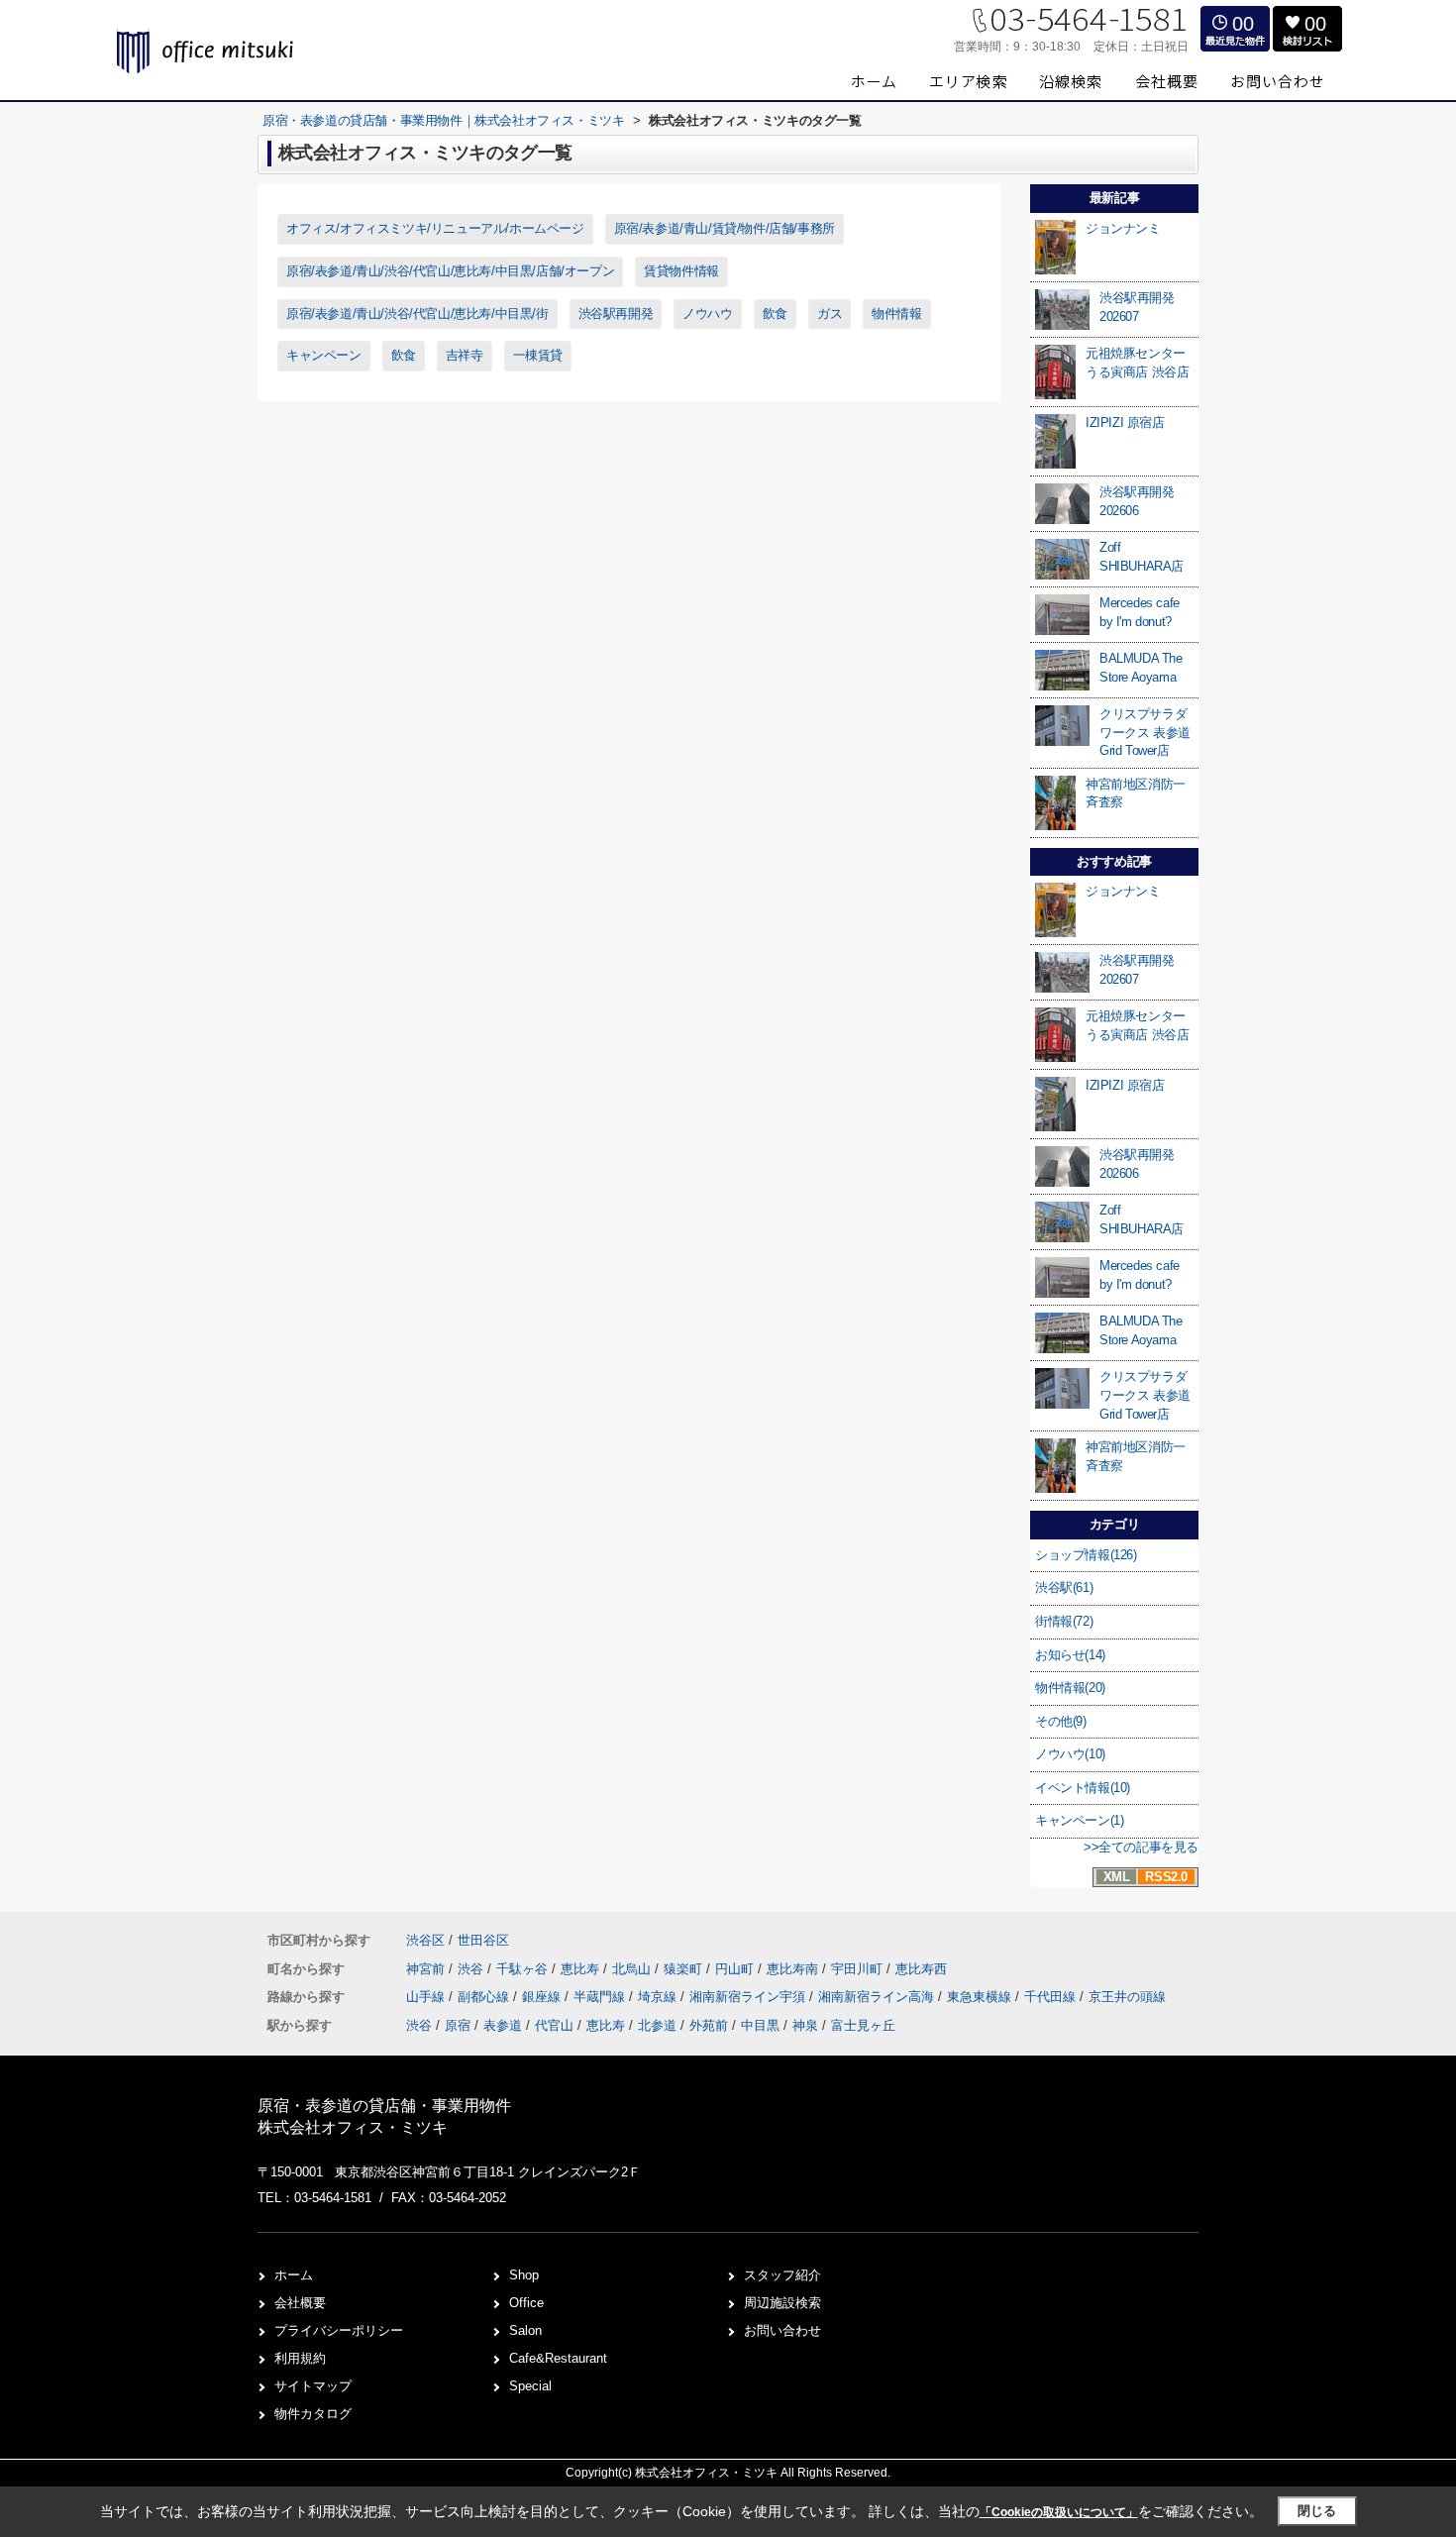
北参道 (657, 2025)
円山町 (736, 1969)
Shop (524, 2275)
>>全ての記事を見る (1141, 1847)
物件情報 (896, 314)
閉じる (1317, 2511)
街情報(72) (1064, 1621)
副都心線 (485, 1997)
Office (526, 2303)
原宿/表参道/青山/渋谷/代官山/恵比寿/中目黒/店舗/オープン (450, 271)
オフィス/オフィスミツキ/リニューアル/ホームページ (435, 228)
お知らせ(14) (1070, 1655)
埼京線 (659, 1997)
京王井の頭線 (1127, 1997)
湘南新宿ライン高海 (878, 1997)
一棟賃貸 (538, 355)
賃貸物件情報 (681, 271)
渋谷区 (425, 1940)
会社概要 (300, 2303)
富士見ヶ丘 (863, 2025)
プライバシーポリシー (339, 2330)
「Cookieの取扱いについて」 (1059, 2512)
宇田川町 (859, 1969)
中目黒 (760, 2025)
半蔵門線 (601, 1997)
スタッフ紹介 (782, 2275)
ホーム (294, 2275)
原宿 (458, 2025)
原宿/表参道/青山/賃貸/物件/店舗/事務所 (725, 228)
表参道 (503, 2025)
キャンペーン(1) (1079, 1820)
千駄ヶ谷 (524, 1969)
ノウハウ (707, 314)
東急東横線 (981, 1997)
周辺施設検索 (782, 2303)
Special (530, 2386)
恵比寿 (582, 1969)
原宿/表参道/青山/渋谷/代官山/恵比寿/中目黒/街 (417, 314)
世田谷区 (483, 1940)
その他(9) (1061, 1721)
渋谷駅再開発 (616, 314)
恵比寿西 (921, 1969)
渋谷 (472, 1969)
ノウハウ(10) (1070, 1754)
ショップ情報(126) (1086, 1555)
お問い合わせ (782, 2330)
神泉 (805, 2025)
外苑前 (709, 2025)
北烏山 (633, 1969)
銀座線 (543, 1997)
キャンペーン (324, 355)
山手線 (427, 1997)
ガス (830, 314)
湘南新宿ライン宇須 (749, 1997)
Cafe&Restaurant (558, 2358)
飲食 (775, 314)
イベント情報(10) (1083, 1788)
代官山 (554, 2025)
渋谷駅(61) (1064, 1587)
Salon (525, 2330)
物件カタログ (313, 2414)
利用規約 (300, 2358)
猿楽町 (685, 1969)
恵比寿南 (794, 1969)
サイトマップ (313, 2386)
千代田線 (1052, 1997)
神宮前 (427, 1969)
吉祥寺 (465, 355)
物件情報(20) (1070, 1688)
